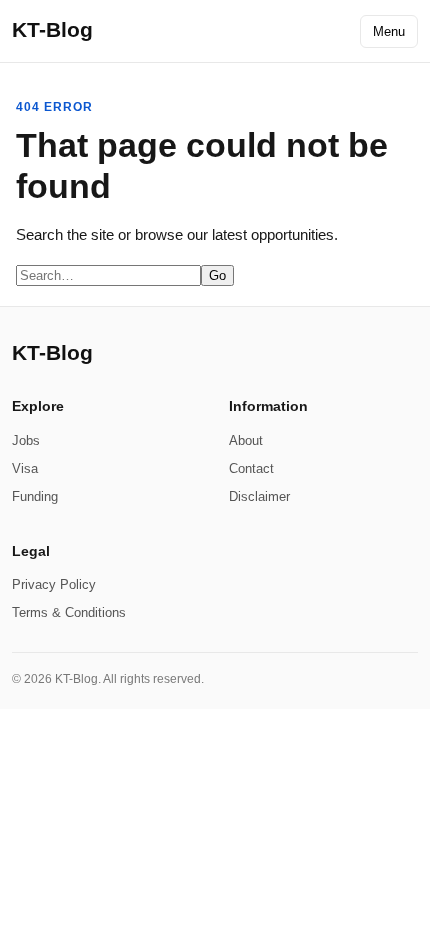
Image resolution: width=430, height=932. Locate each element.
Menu (389, 31)
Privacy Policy (54, 584)
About (246, 440)
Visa (25, 468)
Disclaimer (259, 496)
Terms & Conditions (69, 612)
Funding (35, 496)
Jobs (26, 440)
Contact (251, 468)
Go (217, 275)
